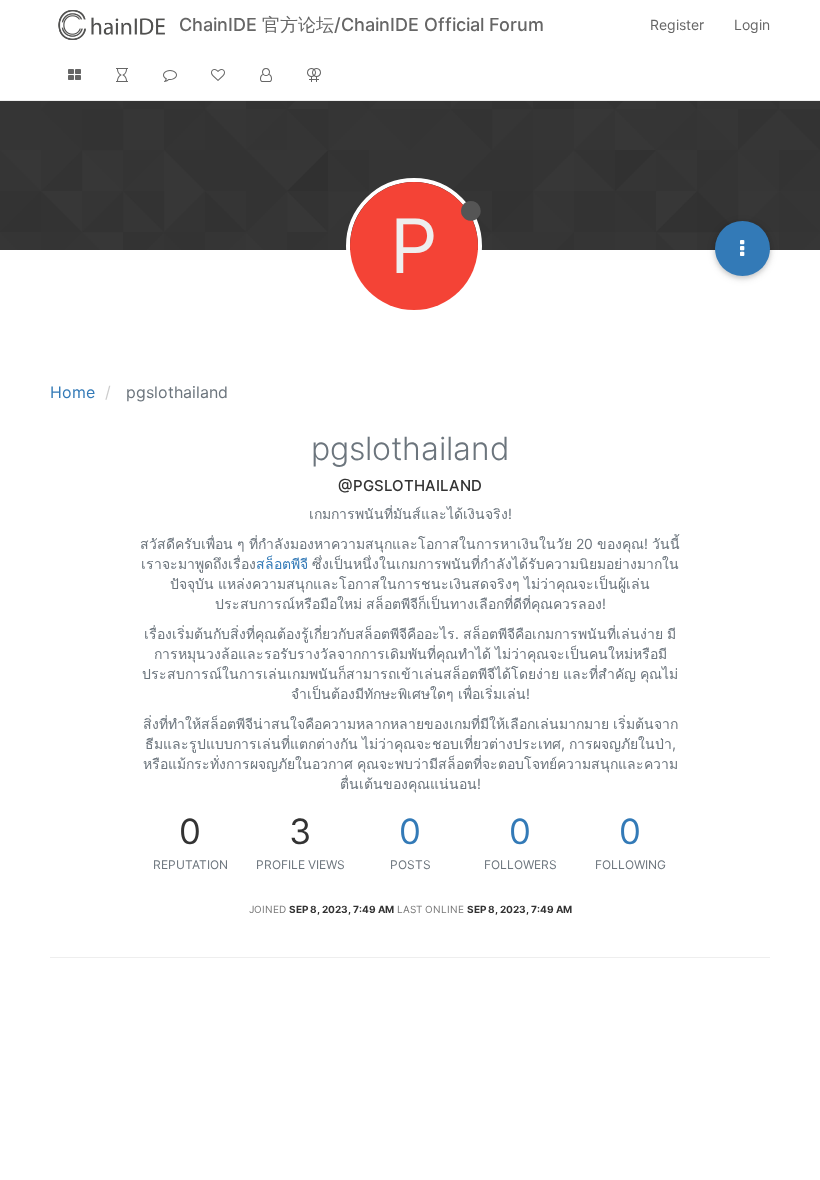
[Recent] (122, 75)
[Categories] (74, 75)
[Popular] (218, 75)
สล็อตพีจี (282, 563)
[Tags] (170, 75)
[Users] (266, 75)
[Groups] (314, 75)
